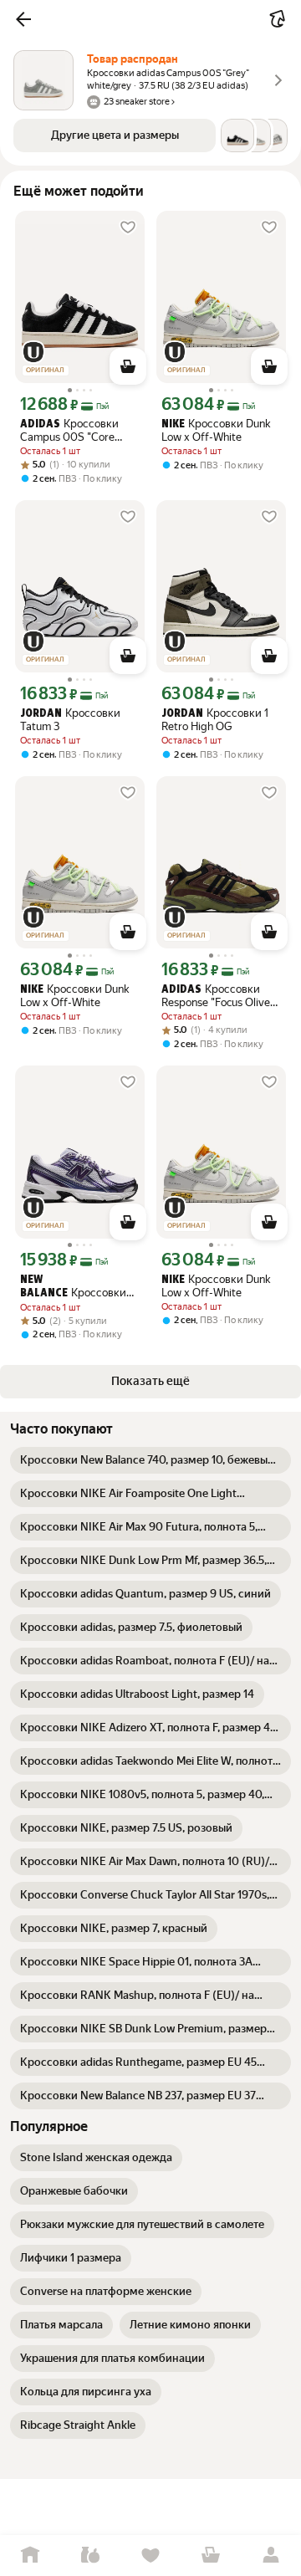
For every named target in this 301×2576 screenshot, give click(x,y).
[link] (150, 1460)
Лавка (90, 2556)
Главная (30, 2556)
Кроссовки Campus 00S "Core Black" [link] (69, 430)
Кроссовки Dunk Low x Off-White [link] (216, 430)
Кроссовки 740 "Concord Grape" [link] (73, 1287)
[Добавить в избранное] (128, 227)
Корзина (211, 2556)
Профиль (271, 2556)
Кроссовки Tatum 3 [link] (70, 720)
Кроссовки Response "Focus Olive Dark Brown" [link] (216, 996)
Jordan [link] (41, 714)
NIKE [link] (173, 424)
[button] (23, 19)
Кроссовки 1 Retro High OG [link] (215, 720)
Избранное (150, 2556)
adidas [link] (40, 424)
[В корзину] (128, 366)
